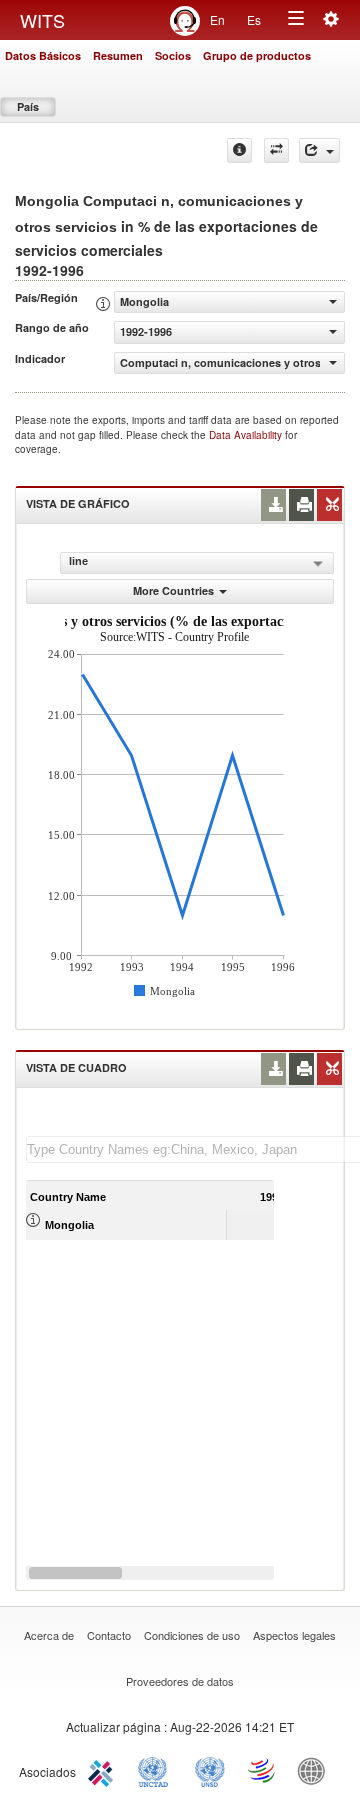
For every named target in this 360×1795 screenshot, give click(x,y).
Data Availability (247, 435)
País (28, 106)
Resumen (118, 55)
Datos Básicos (43, 55)
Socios (173, 55)
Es (254, 19)
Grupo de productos (257, 55)
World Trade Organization (263, 1770)
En (217, 19)
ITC (104, 1770)
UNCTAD (157, 1770)
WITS (42, 20)
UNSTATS (210, 1770)
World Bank (316, 1770)
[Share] (319, 150)
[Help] (239, 150)
